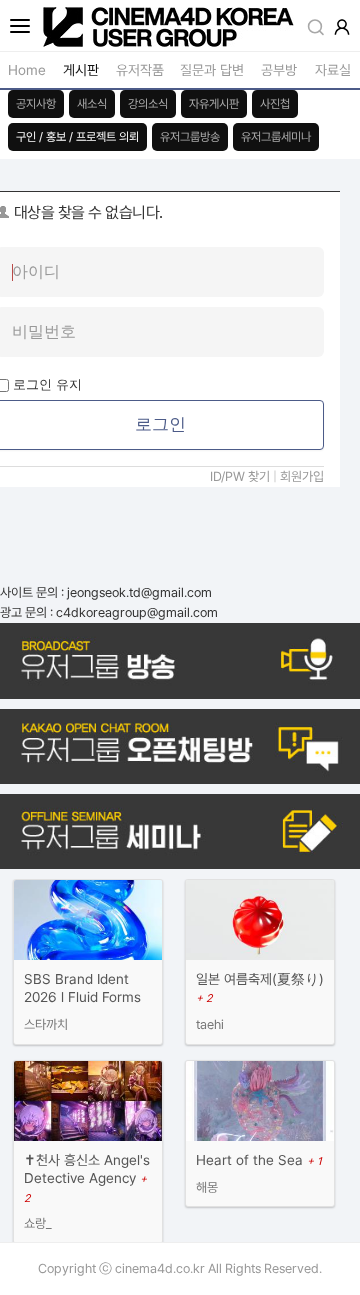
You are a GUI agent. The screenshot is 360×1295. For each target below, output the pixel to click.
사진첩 (275, 104)
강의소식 (148, 104)
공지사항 (36, 104)
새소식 (92, 104)
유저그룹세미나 (276, 137)
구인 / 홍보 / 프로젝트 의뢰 (77, 137)
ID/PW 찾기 (240, 476)
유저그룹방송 (190, 137)
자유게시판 (214, 104)
